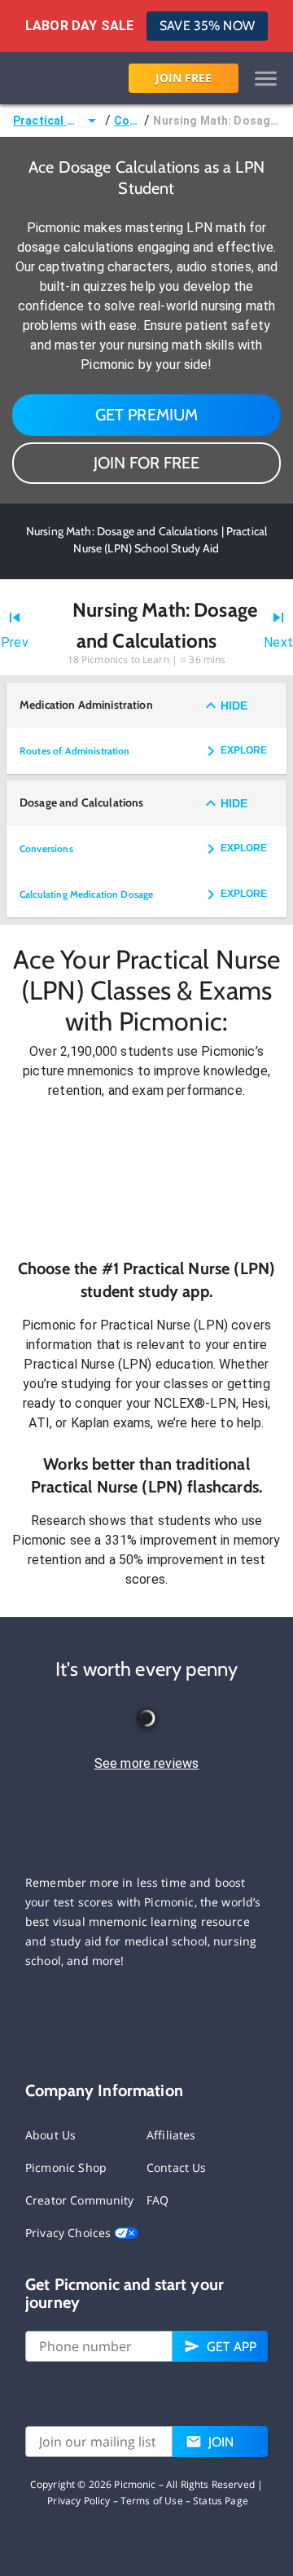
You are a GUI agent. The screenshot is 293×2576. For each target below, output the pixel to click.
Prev (15, 642)
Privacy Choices (70, 2233)
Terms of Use (152, 2501)
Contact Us (177, 2167)
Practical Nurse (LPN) (48, 121)
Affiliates (171, 2135)
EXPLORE (244, 750)
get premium (147, 415)
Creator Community (80, 2200)
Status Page (221, 2501)
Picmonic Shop (66, 2167)
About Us (50, 2135)
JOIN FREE (184, 78)
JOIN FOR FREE (146, 463)
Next (278, 642)
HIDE (234, 706)
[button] (146, 1179)
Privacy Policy (79, 2501)
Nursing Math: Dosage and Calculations (216, 121)
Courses (127, 121)
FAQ (157, 2200)
